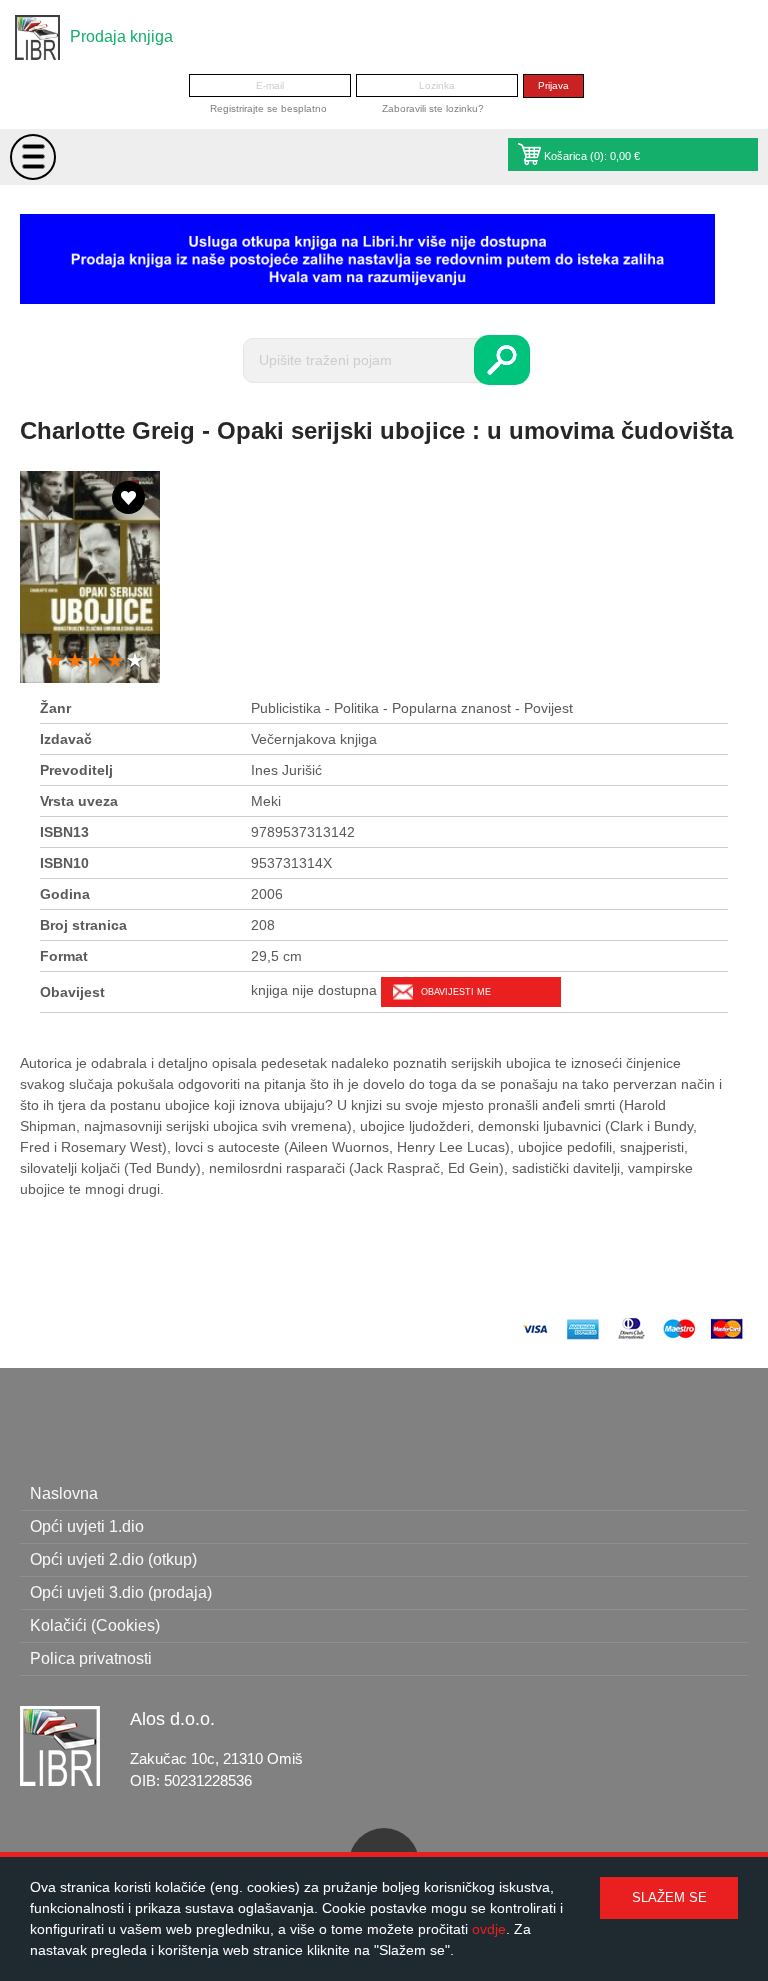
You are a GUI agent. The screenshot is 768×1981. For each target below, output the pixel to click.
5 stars (135, 661)
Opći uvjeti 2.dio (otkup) (113, 1559)
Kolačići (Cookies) (95, 1625)
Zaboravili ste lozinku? (433, 108)
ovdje (489, 1929)
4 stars (115, 661)
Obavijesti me (456, 992)
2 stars (75, 661)
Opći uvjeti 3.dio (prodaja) (121, 1592)
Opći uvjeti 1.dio (87, 1526)
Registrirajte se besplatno (268, 108)
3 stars (95, 661)
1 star (55, 661)
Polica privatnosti (91, 1658)
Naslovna (64, 1493)
